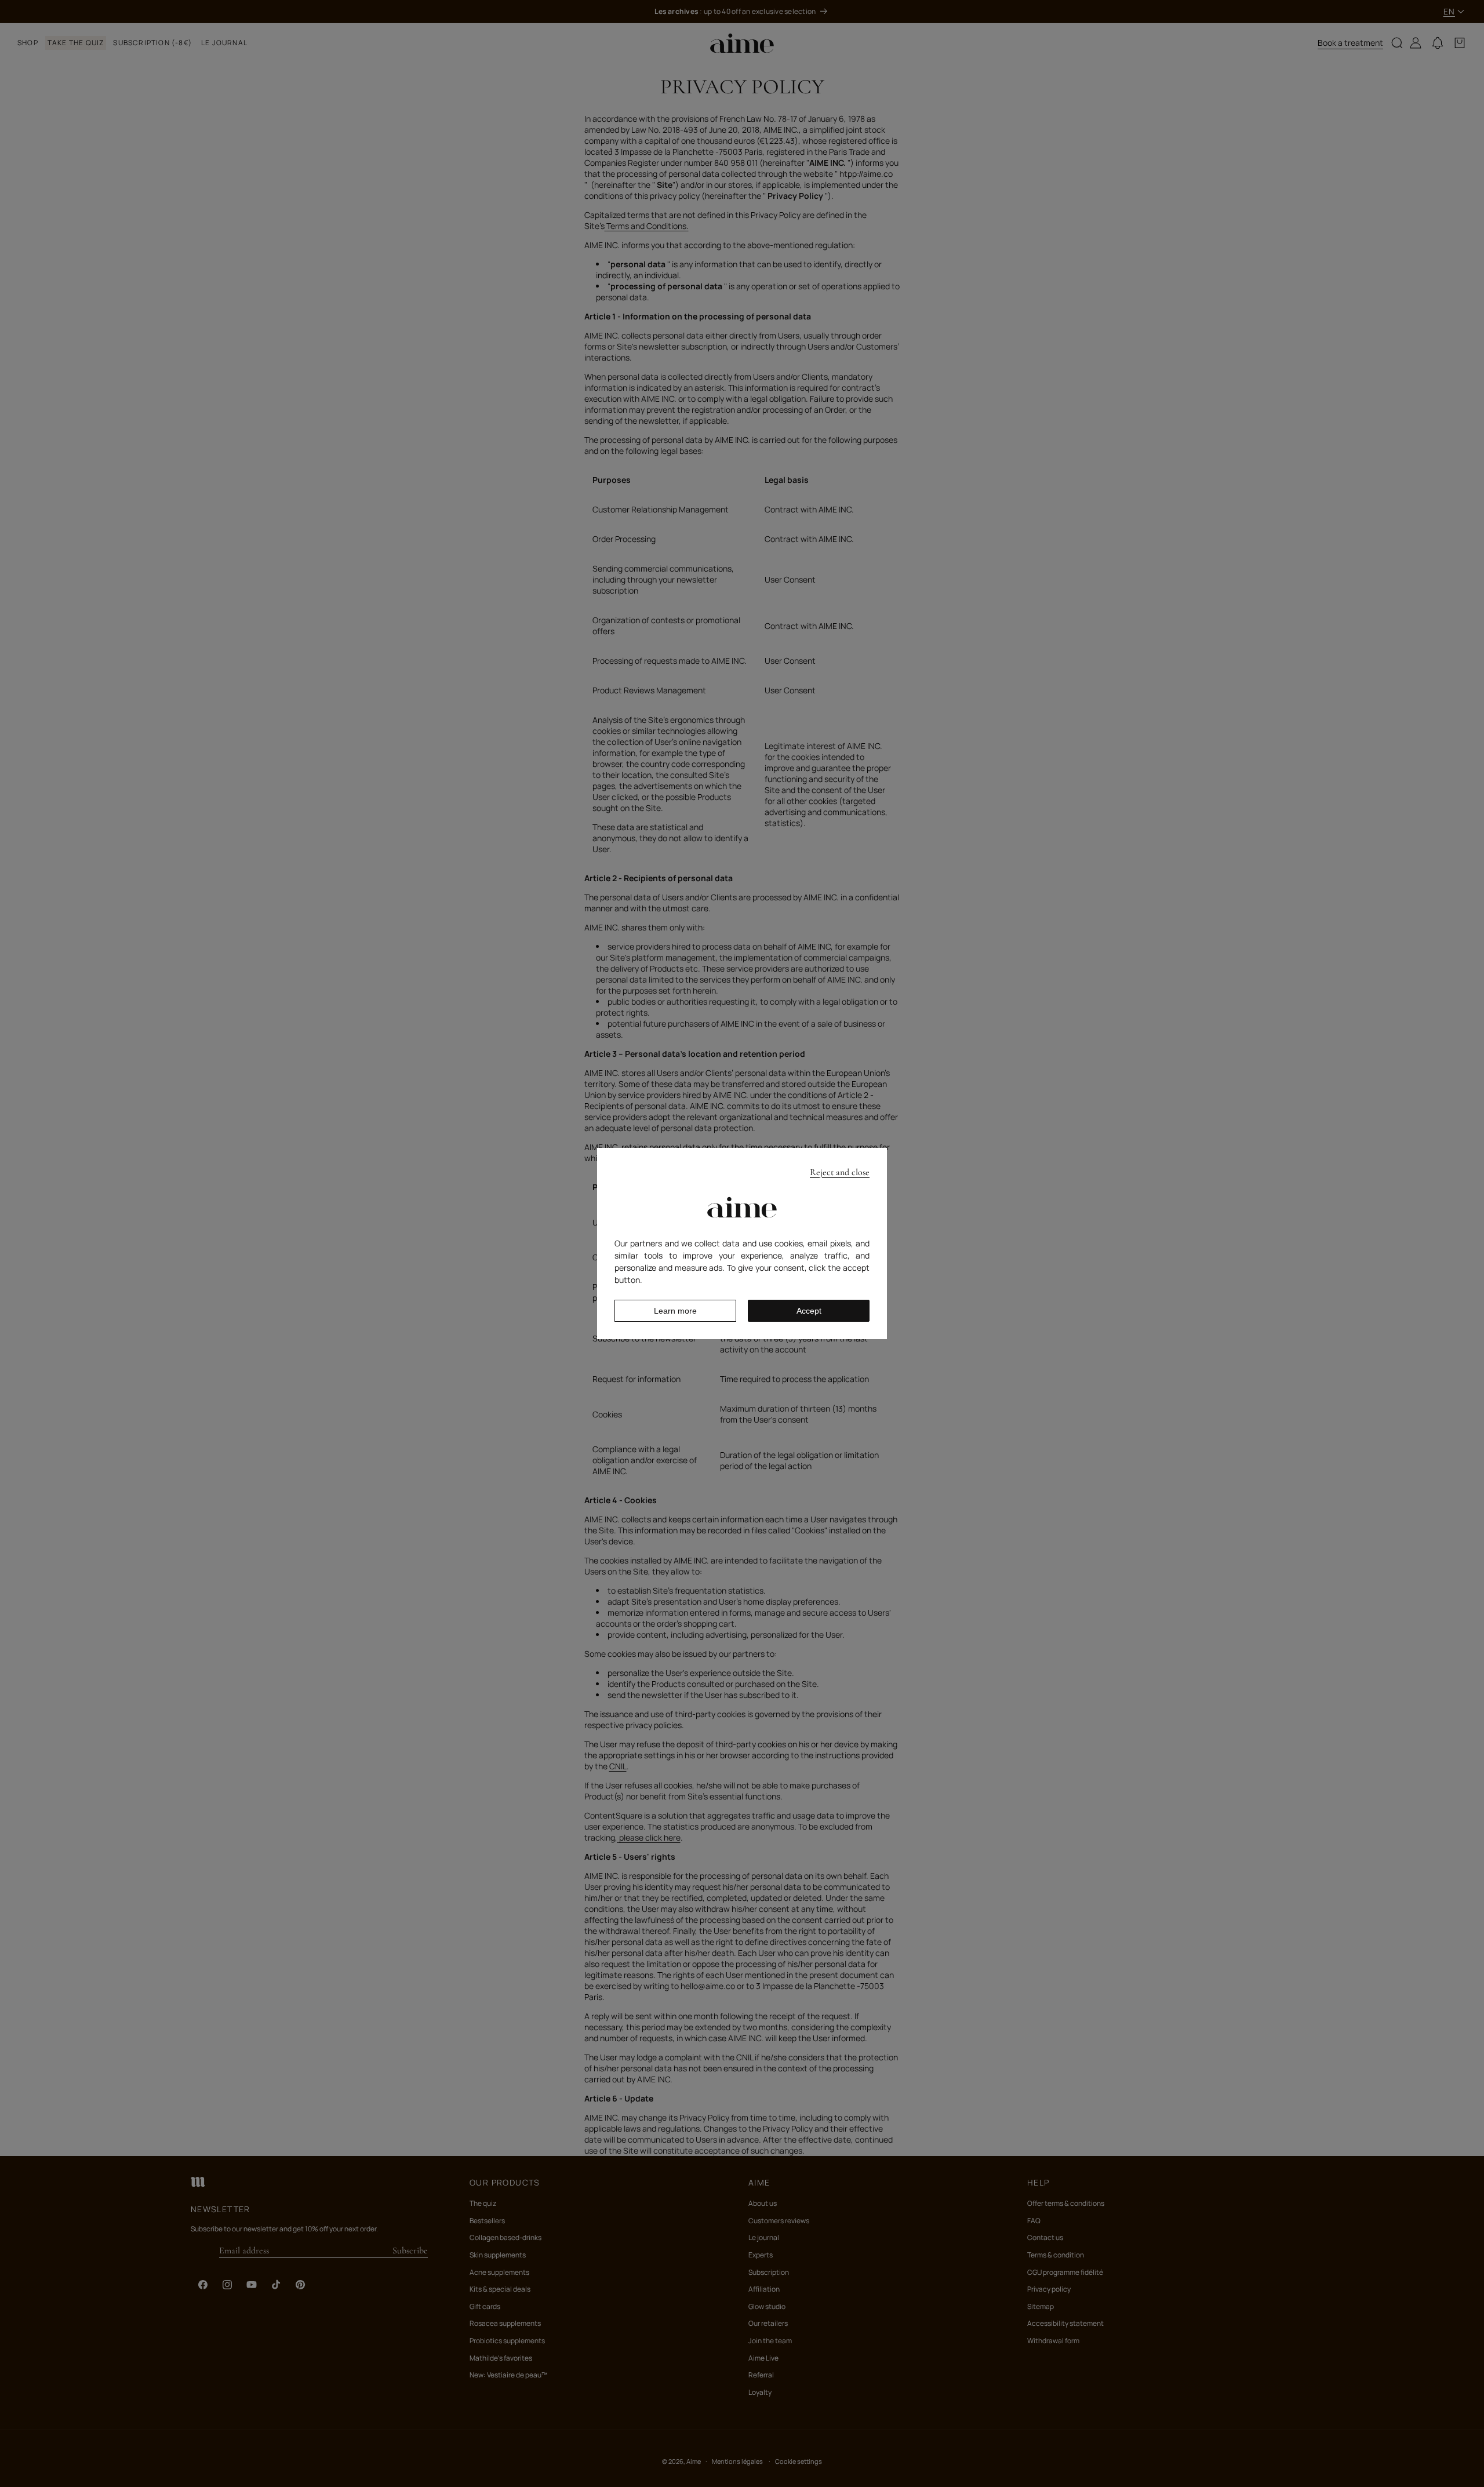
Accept (809, 1311)
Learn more (675, 1311)
